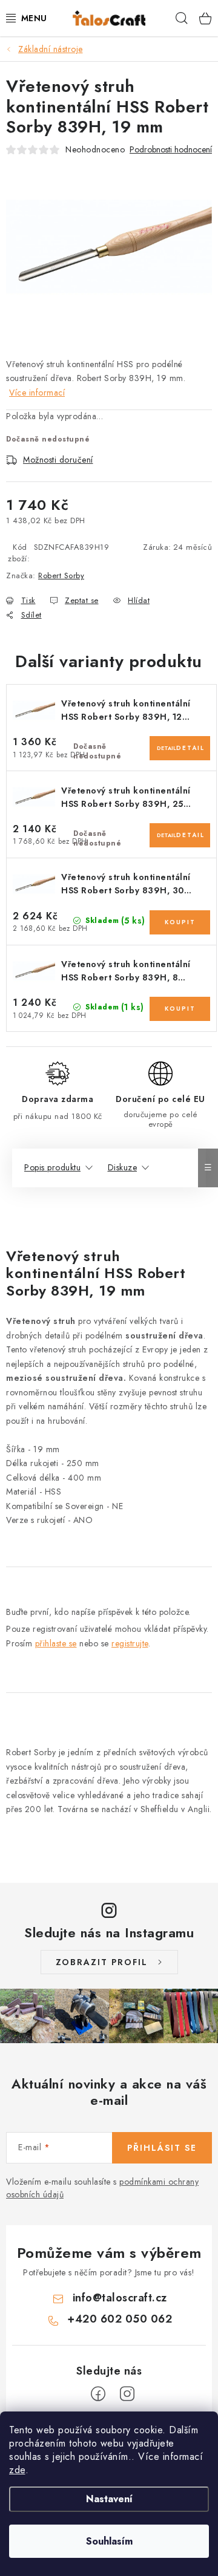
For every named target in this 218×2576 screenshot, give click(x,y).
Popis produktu (52, 1167)
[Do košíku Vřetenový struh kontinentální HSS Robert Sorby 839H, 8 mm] (180, 1009)
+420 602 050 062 (120, 2319)
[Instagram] (127, 2394)
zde (17, 2470)
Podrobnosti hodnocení (171, 150)
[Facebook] (98, 2394)
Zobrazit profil (102, 1962)
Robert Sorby (61, 576)
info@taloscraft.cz (120, 2298)
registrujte (130, 1643)
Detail (167, 748)
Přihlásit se (162, 2148)
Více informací (37, 393)
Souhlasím (109, 2541)
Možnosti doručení (58, 460)
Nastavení (109, 2499)
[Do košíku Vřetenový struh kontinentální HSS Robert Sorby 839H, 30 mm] (180, 922)
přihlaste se (56, 1643)
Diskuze (123, 1167)
